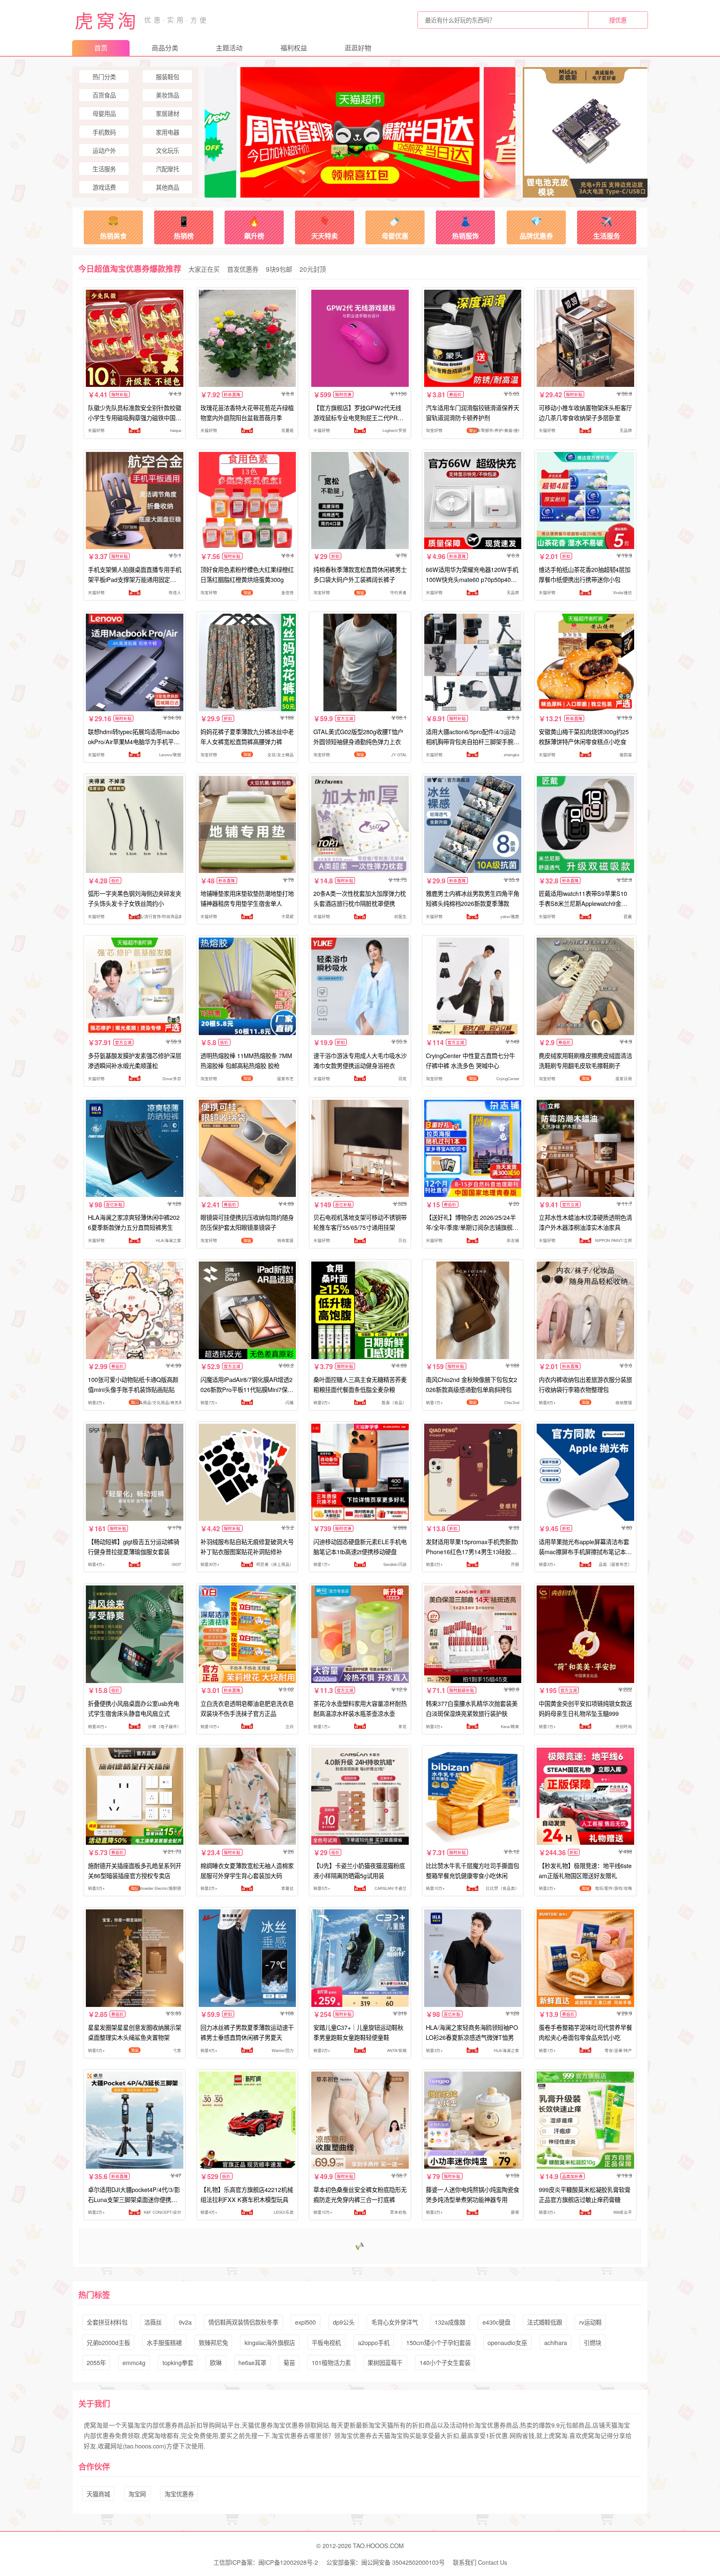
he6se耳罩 (252, 2362)
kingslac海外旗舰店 (270, 2342)
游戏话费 (104, 187)
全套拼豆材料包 (107, 2322)
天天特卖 (325, 227)
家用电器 (167, 132)
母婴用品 (104, 113)
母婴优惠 (395, 227)
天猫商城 (98, 2494)
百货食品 (104, 95)
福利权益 (294, 48)
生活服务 (104, 169)
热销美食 (113, 227)
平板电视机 (326, 2342)
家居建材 (167, 113)
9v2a (185, 2322)
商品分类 (165, 48)
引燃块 (592, 2342)
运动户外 (104, 150)
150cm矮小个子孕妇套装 (439, 2342)
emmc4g (134, 2362)
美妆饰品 (167, 95)
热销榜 (184, 227)
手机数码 (104, 132)
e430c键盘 (496, 2322)
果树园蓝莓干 (385, 2362)
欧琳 (216, 2362)
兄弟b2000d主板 (108, 2342)
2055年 (96, 2362)
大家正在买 (204, 269)
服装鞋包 (167, 77)
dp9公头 (344, 2322)
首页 (101, 48)
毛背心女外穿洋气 (395, 2322)
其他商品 (167, 187)
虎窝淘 (107, 20)
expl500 (305, 2322)
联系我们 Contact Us (480, 2562)
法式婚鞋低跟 (545, 2322)
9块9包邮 (279, 269)
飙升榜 (254, 227)
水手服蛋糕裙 (164, 2342)
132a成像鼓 (450, 2322)
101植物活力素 (331, 2362)
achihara (556, 2342)
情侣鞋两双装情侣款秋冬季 (243, 2322)
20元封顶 (313, 269)
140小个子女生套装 (445, 2362)
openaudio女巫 (507, 2342)
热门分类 (104, 77)
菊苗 (289, 2362)
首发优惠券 (243, 269)
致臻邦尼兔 (213, 2342)
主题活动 (229, 48)
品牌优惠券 (536, 227)
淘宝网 (137, 2494)
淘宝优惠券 (179, 2494)
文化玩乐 (167, 150)
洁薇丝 (153, 2322)
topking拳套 (178, 2362)
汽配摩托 (167, 169)
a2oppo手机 (374, 2342)
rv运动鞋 (590, 2322)
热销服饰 (465, 227)
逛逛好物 (358, 48)
